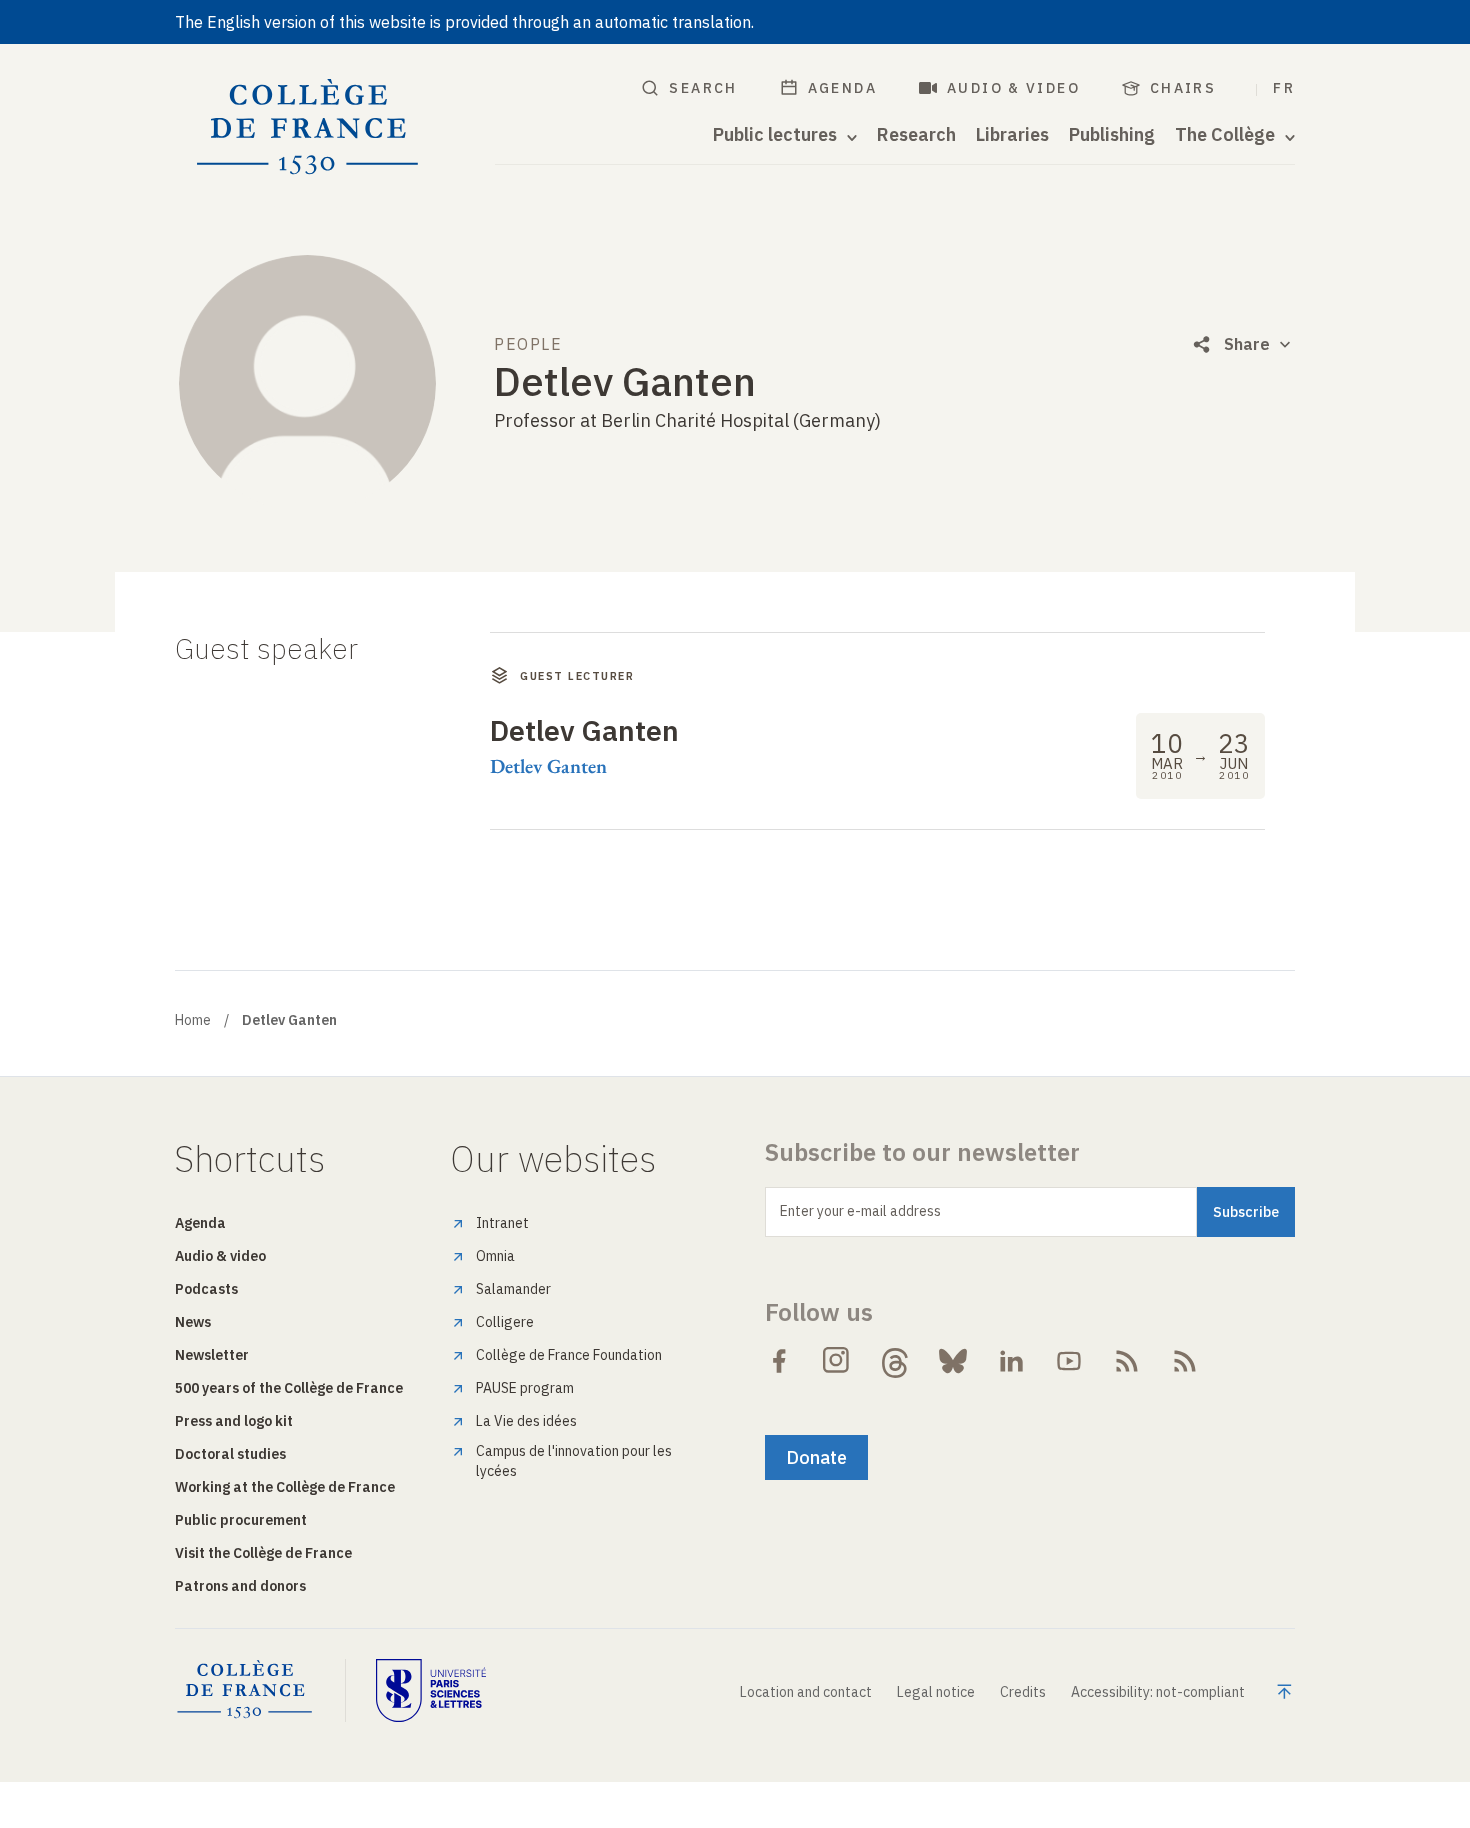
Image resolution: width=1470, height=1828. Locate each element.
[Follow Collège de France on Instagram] (837, 1361)
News (193, 1322)
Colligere (505, 1322)
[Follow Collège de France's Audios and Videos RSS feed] (1185, 1361)
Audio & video (1013, 88)
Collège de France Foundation (569, 1355)
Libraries (1012, 135)
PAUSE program (525, 1388)
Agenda (842, 88)
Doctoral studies (230, 1454)
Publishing (1112, 135)
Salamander (513, 1289)
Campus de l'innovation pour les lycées (574, 1461)
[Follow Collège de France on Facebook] (779, 1361)
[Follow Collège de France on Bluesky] (953, 1361)
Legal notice (936, 1692)
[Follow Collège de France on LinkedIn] (1011, 1361)
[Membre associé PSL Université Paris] (431, 1690)
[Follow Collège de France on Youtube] (1069, 1361)
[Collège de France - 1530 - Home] (308, 127)
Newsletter (212, 1355)
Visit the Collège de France (263, 1553)
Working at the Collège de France (285, 1487)
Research (916, 135)
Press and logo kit (234, 1421)
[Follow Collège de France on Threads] (895, 1361)
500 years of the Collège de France (289, 1388)
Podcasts (206, 1289)
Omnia (495, 1256)
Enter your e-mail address (860, 1211)
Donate (816, 1457)
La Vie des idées (526, 1421)
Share (1247, 344)
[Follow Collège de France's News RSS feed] (1127, 1361)
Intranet (502, 1223)
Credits (1023, 1692)
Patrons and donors (240, 1586)
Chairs (1183, 88)
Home (193, 1020)
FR (1284, 88)
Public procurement (241, 1520)
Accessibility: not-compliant (1158, 1692)
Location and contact (806, 1692)
